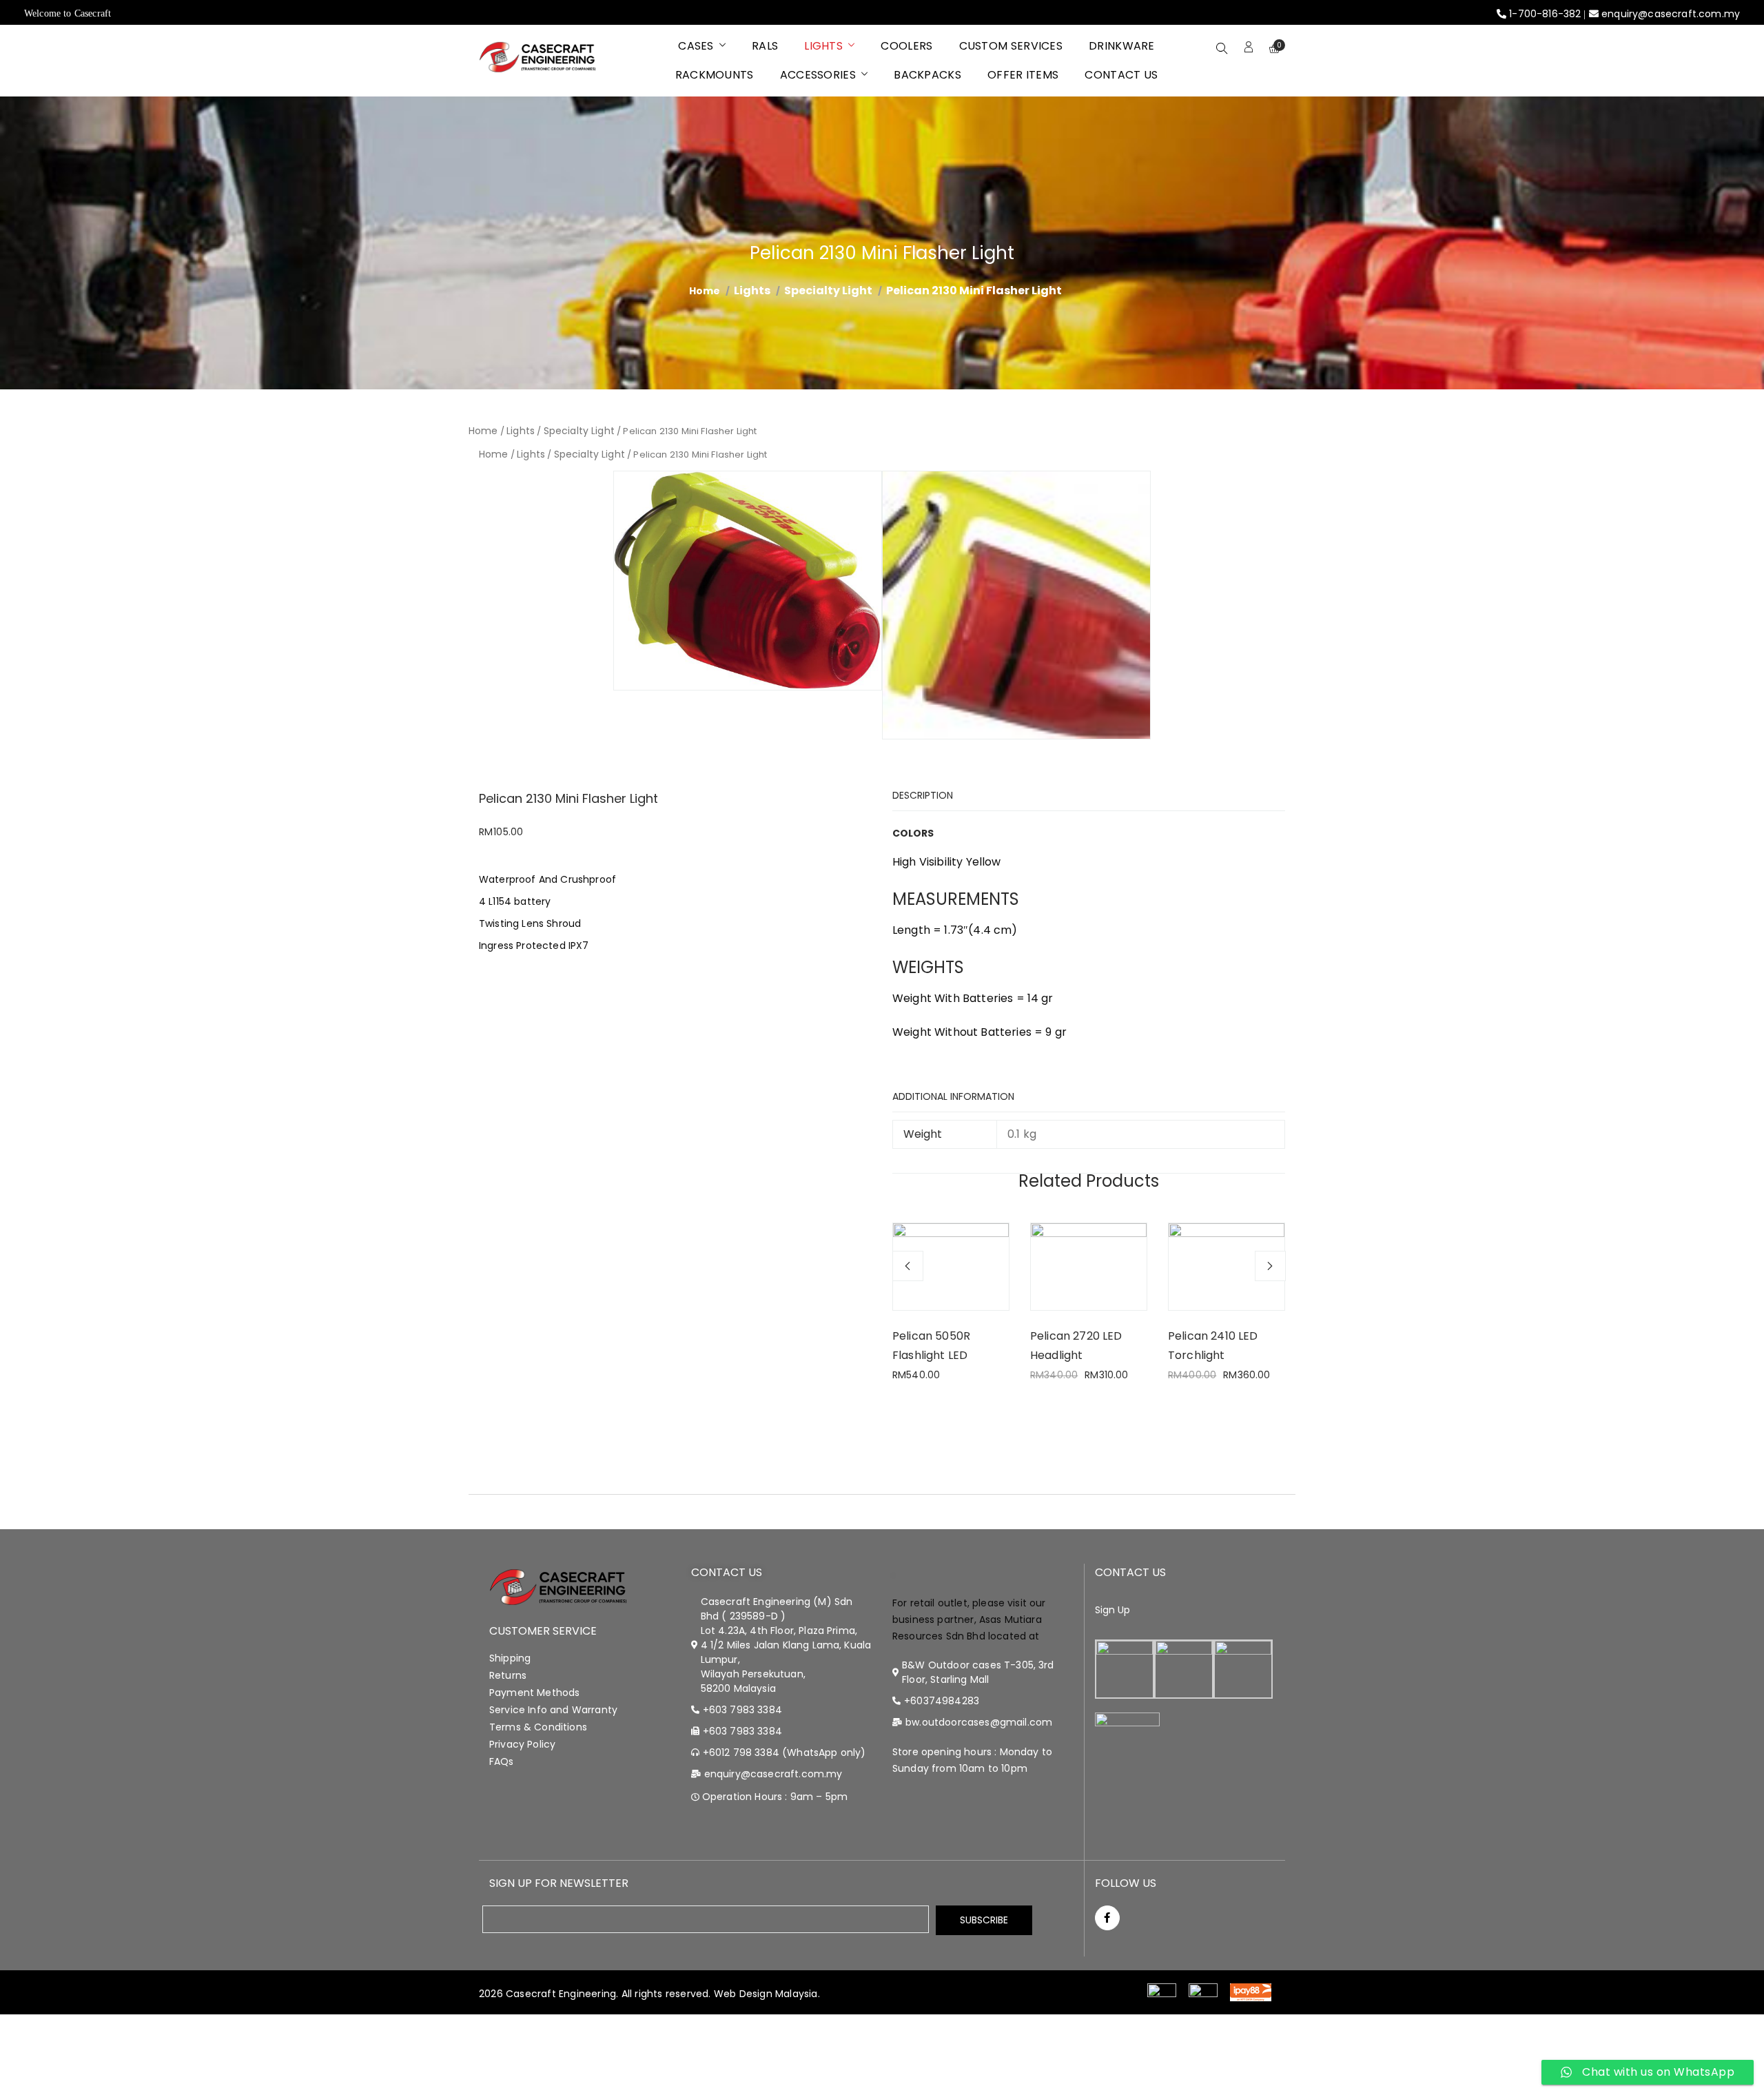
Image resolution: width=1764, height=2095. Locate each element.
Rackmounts (715, 75)
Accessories (818, 75)
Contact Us (1121, 75)
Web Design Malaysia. (767, 1994)
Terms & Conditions (538, 1727)
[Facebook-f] (1107, 1918)
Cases (696, 46)
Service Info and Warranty (553, 1710)
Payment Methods (534, 1693)
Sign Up (1113, 1610)
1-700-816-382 (1545, 14)
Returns (508, 1675)
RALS (765, 46)
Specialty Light (828, 290)
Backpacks (927, 75)
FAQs (502, 1761)
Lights (823, 46)
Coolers (906, 46)
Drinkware (1122, 46)
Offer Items (1023, 75)
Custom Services (1011, 46)
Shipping (510, 1658)
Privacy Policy (522, 1744)
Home (483, 431)
